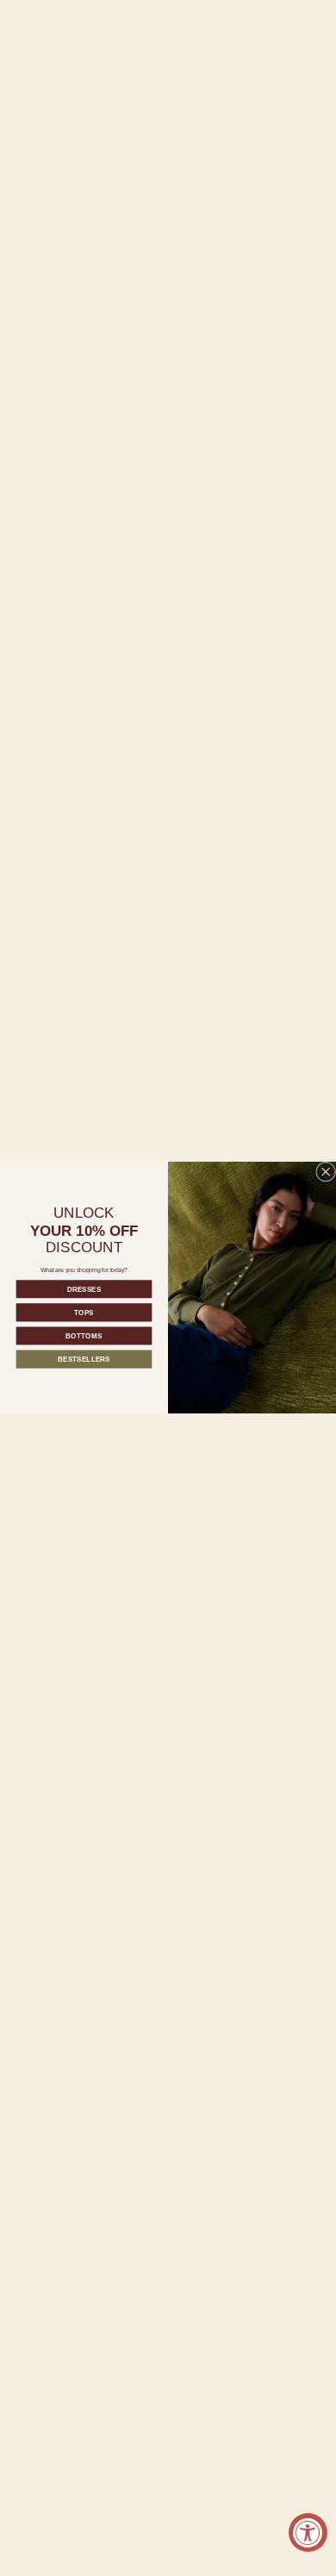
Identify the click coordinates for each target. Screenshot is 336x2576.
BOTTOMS (84, 1336)
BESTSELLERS (84, 1360)
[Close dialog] (326, 1172)
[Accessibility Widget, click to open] (308, 2532)
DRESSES (84, 1289)
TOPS (84, 1312)
